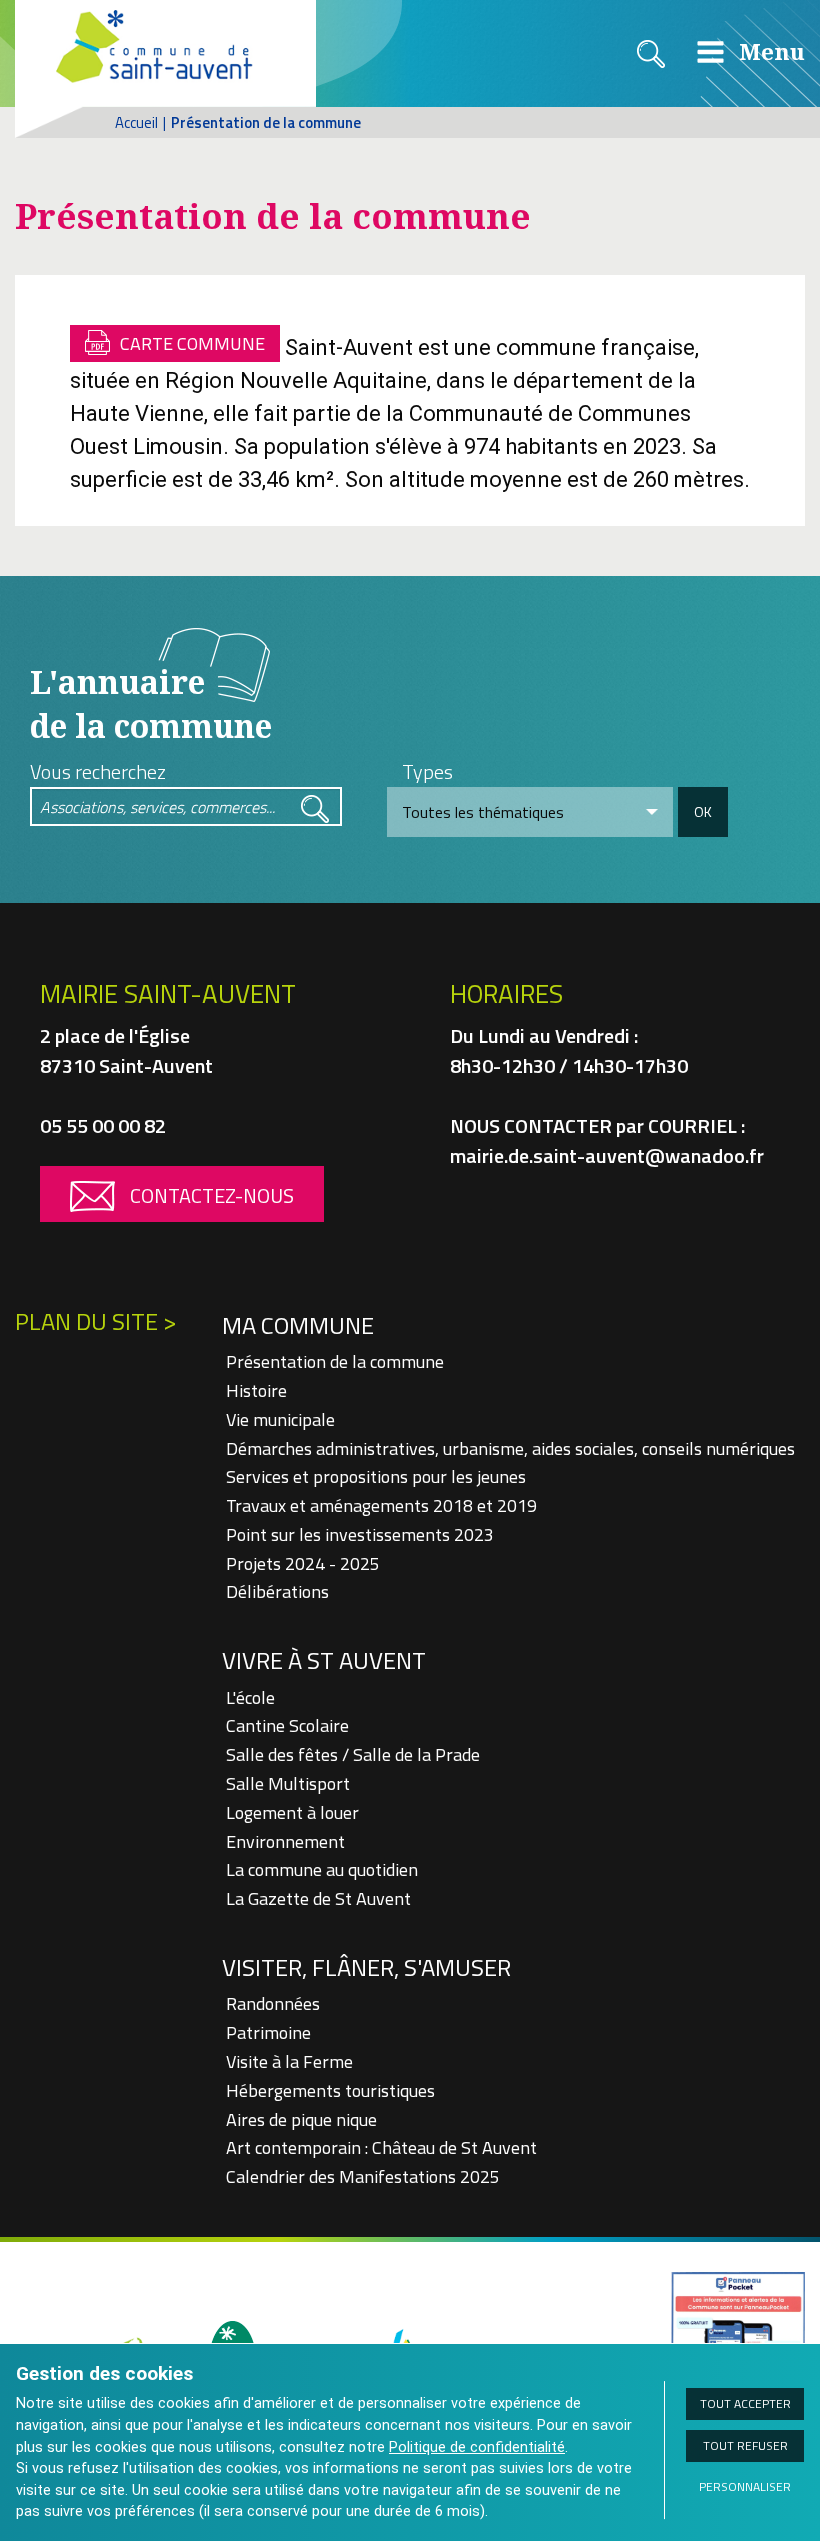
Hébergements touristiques (330, 2090)
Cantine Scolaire (287, 1725)
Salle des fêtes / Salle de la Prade (353, 1754)
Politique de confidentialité (477, 2447)
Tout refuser (745, 2445)
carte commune (192, 343)
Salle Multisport (288, 1783)
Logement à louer (292, 1812)
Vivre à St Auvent (324, 1660)
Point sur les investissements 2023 (360, 1534)
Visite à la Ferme (289, 2061)
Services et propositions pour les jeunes (376, 1476)
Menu (769, 51)
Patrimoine (268, 2032)
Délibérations (277, 1591)
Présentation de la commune (335, 1361)
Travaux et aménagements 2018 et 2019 (381, 1505)
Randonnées (273, 2003)
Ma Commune (298, 1325)
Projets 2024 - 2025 (303, 1563)
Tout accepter (745, 2403)
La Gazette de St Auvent (318, 1898)
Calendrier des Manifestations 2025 (363, 2176)
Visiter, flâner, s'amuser (366, 1967)
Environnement (285, 1841)
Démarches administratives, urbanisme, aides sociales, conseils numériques (510, 1448)
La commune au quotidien (322, 1869)
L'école (250, 1697)
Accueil (136, 122)
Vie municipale (280, 1419)
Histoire (256, 1390)
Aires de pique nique (301, 2119)
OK (703, 811)
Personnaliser (745, 2486)
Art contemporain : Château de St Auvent (381, 2147)
